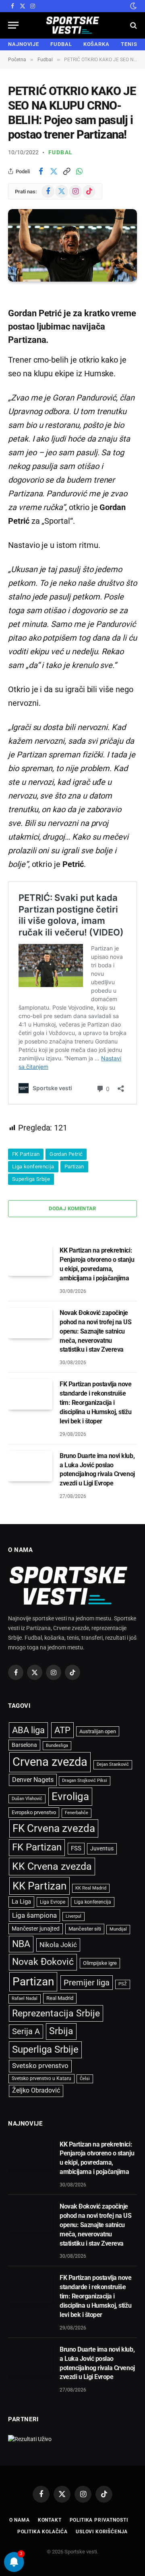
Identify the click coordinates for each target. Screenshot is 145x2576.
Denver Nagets (33, 1780)
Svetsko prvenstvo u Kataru (41, 2078)
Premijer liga (87, 1983)
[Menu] (13, 25)
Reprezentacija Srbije (56, 2013)
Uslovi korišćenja (102, 2532)
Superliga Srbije (31, 1179)
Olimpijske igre (100, 1963)
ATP (62, 1730)
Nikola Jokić (58, 1945)
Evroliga (70, 1796)
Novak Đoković (43, 1962)
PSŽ (123, 1984)
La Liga (21, 1902)
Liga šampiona (34, 1915)
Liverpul (74, 1916)
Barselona (24, 1745)
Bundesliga (57, 1745)
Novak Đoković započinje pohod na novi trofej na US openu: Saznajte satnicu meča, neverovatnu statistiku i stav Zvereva (96, 1331)
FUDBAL (61, 44)
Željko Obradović (36, 2091)
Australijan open (98, 1731)
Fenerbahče (77, 1813)
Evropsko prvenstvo (34, 1812)
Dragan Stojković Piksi (85, 1781)
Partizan (74, 1167)
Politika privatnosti (99, 2520)
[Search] (133, 25)
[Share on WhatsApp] (79, 171)
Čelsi (85, 2079)
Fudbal (60, 152)
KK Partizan (39, 1886)
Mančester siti (85, 1929)
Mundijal (118, 1929)
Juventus (102, 1848)
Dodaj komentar (72, 1208)
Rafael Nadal (25, 1998)
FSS (76, 1848)
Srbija (61, 2031)
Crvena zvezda (50, 1762)
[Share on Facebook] (41, 171)
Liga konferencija (33, 1167)
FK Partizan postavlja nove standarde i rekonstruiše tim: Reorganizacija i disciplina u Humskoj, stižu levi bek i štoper (96, 1403)
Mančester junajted (36, 1929)
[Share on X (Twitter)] (54, 171)
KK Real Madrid (91, 1888)
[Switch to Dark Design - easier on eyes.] (133, 6)
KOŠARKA (96, 44)
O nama (20, 2520)
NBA (21, 1944)
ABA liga (28, 1730)
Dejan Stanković (113, 1764)
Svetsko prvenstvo (40, 2066)
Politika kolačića (42, 2532)
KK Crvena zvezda (52, 1866)
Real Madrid (60, 1998)
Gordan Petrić (66, 1154)
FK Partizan (26, 1154)
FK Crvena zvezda (54, 1828)
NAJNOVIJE (24, 44)
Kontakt (50, 2520)
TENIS (129, 44)
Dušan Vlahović (27, 1799)
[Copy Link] (66, 171)
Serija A (26, 2032)
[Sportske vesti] (73, 25)
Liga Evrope (53, 1902)
